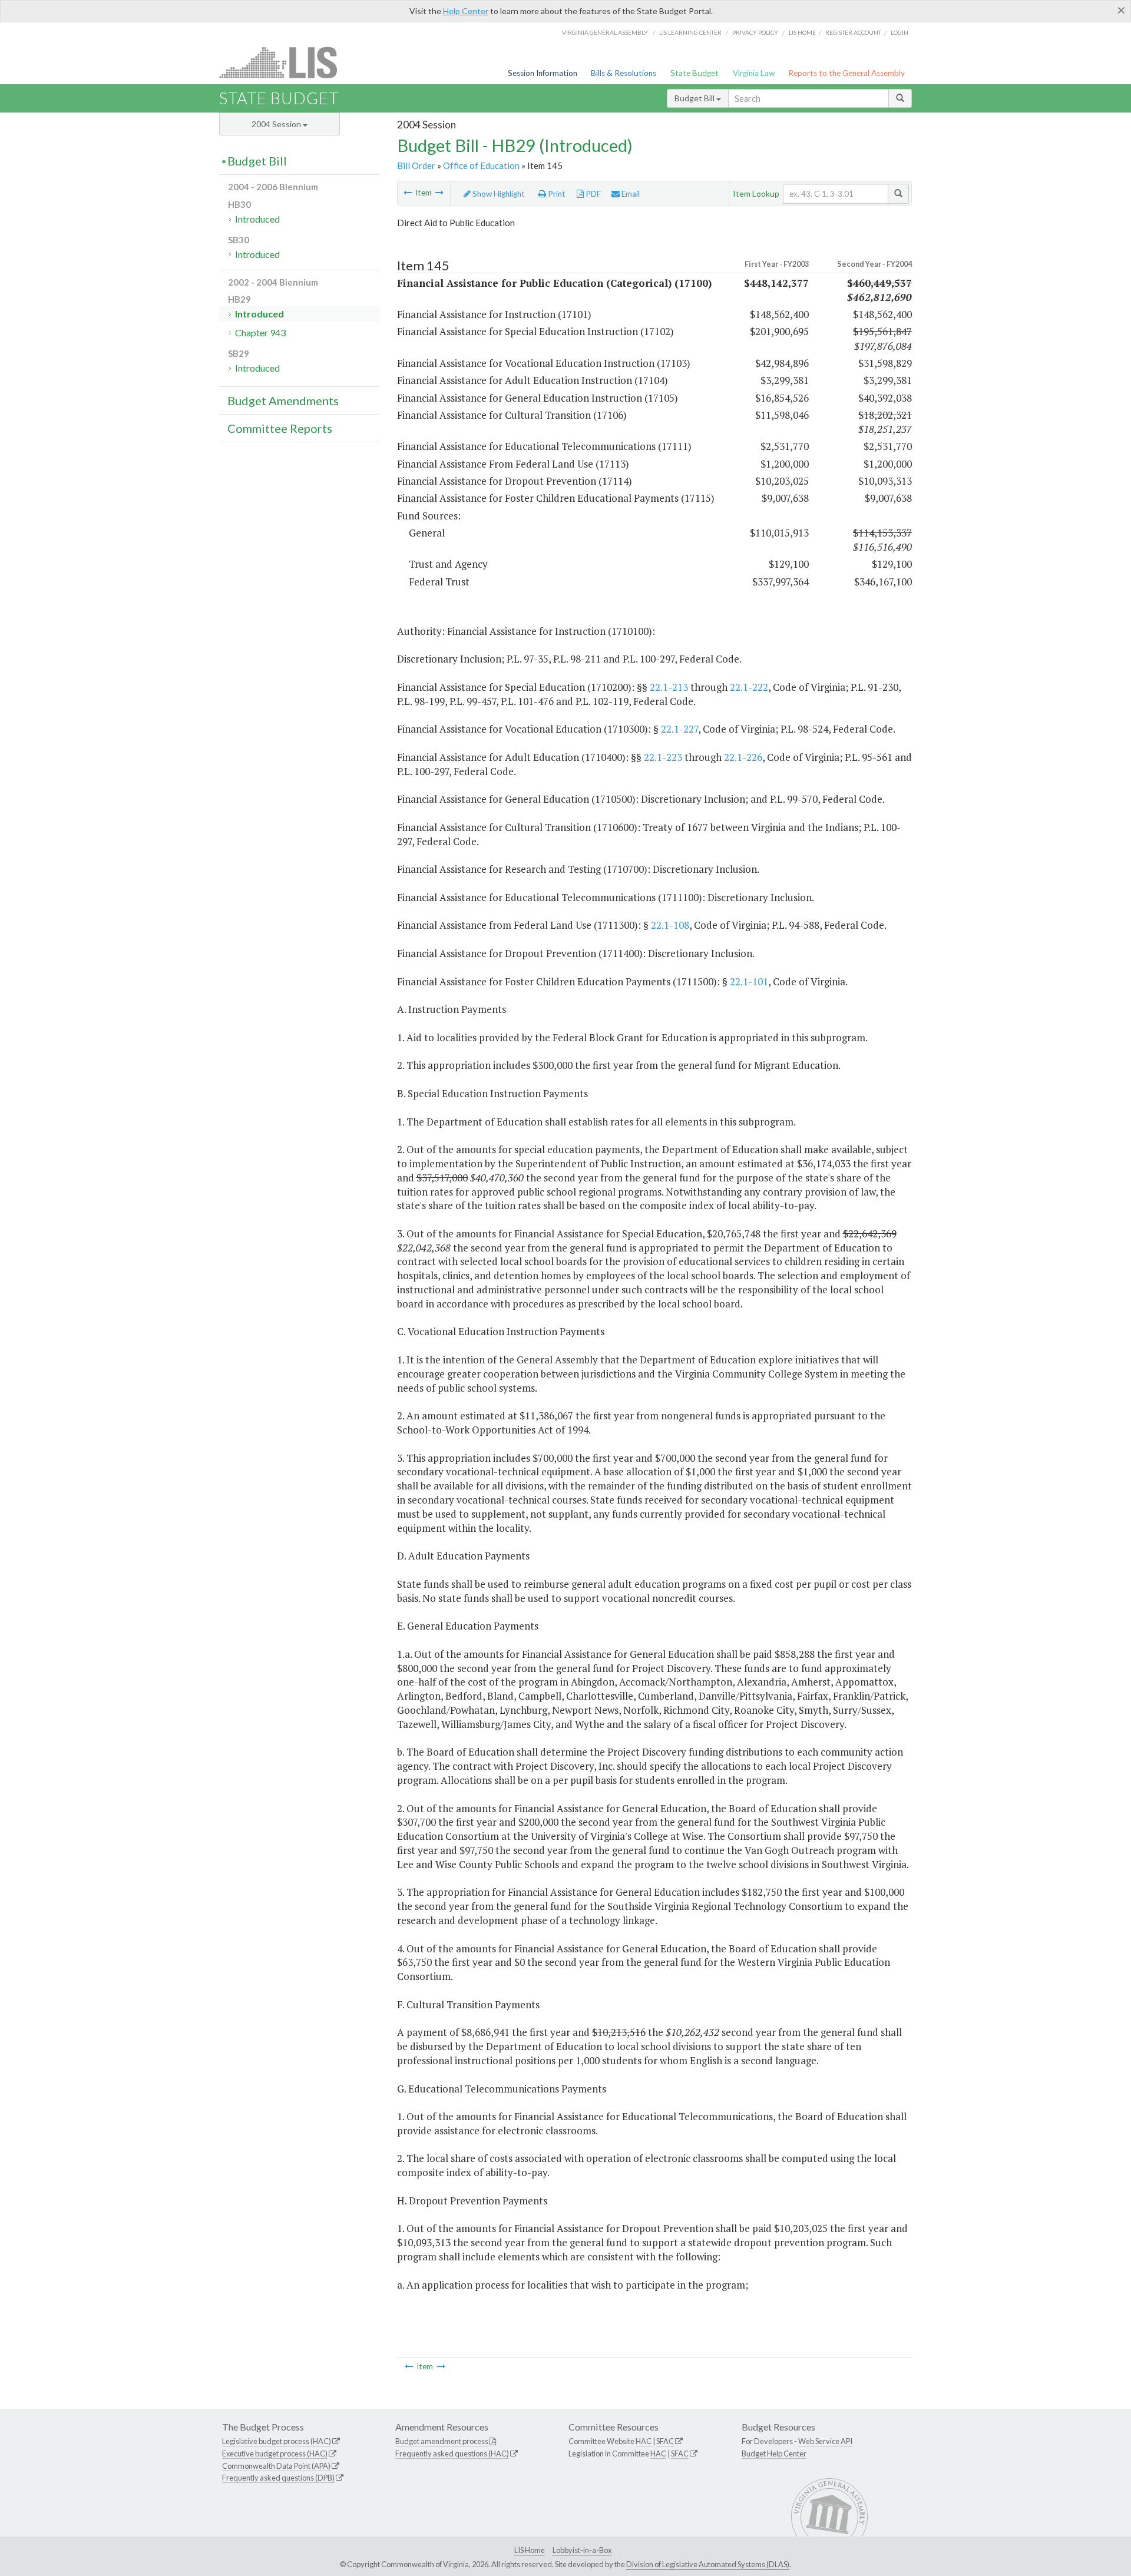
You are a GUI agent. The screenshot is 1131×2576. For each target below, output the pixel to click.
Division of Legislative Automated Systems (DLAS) (708, 2564)
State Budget (695, 73)
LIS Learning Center (690, 32)
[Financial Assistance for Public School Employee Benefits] (439, 193)
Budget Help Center (774, 2454)
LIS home (802, 32)
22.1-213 (669, 687)
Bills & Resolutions (624, 73)
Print (556, 194)
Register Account (853, 32)
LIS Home (530, 2550)
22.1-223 (663, 757)
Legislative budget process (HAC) (277, 2441)
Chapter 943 (260, 332)
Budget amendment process (442, 2441)
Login (899, 32)
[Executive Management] (408, 193)
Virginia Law (754, 73)
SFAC (665, 2441)
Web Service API (825, 2441)
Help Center (466, 11)
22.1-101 (749, 981)
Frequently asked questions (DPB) (278, 2478)
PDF (592, 194)
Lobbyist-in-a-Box (582, 2550)
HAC (644, 2441)
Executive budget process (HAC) (275, 2454)
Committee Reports (280, 428)
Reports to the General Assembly (846, 73)
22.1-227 (679, 729)
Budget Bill (695, 98)
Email (630, 194)
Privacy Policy (755, 32)
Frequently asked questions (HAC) (452, 2454)
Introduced (257, 219)
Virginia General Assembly (605, 32)
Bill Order (416, 165)
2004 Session (277, 124)
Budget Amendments (283, 400)
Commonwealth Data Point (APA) (276, 2466)
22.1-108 (670, 925)
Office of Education (481, 165)
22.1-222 (749, 687)
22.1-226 (743, 757)
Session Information (543, 73)
